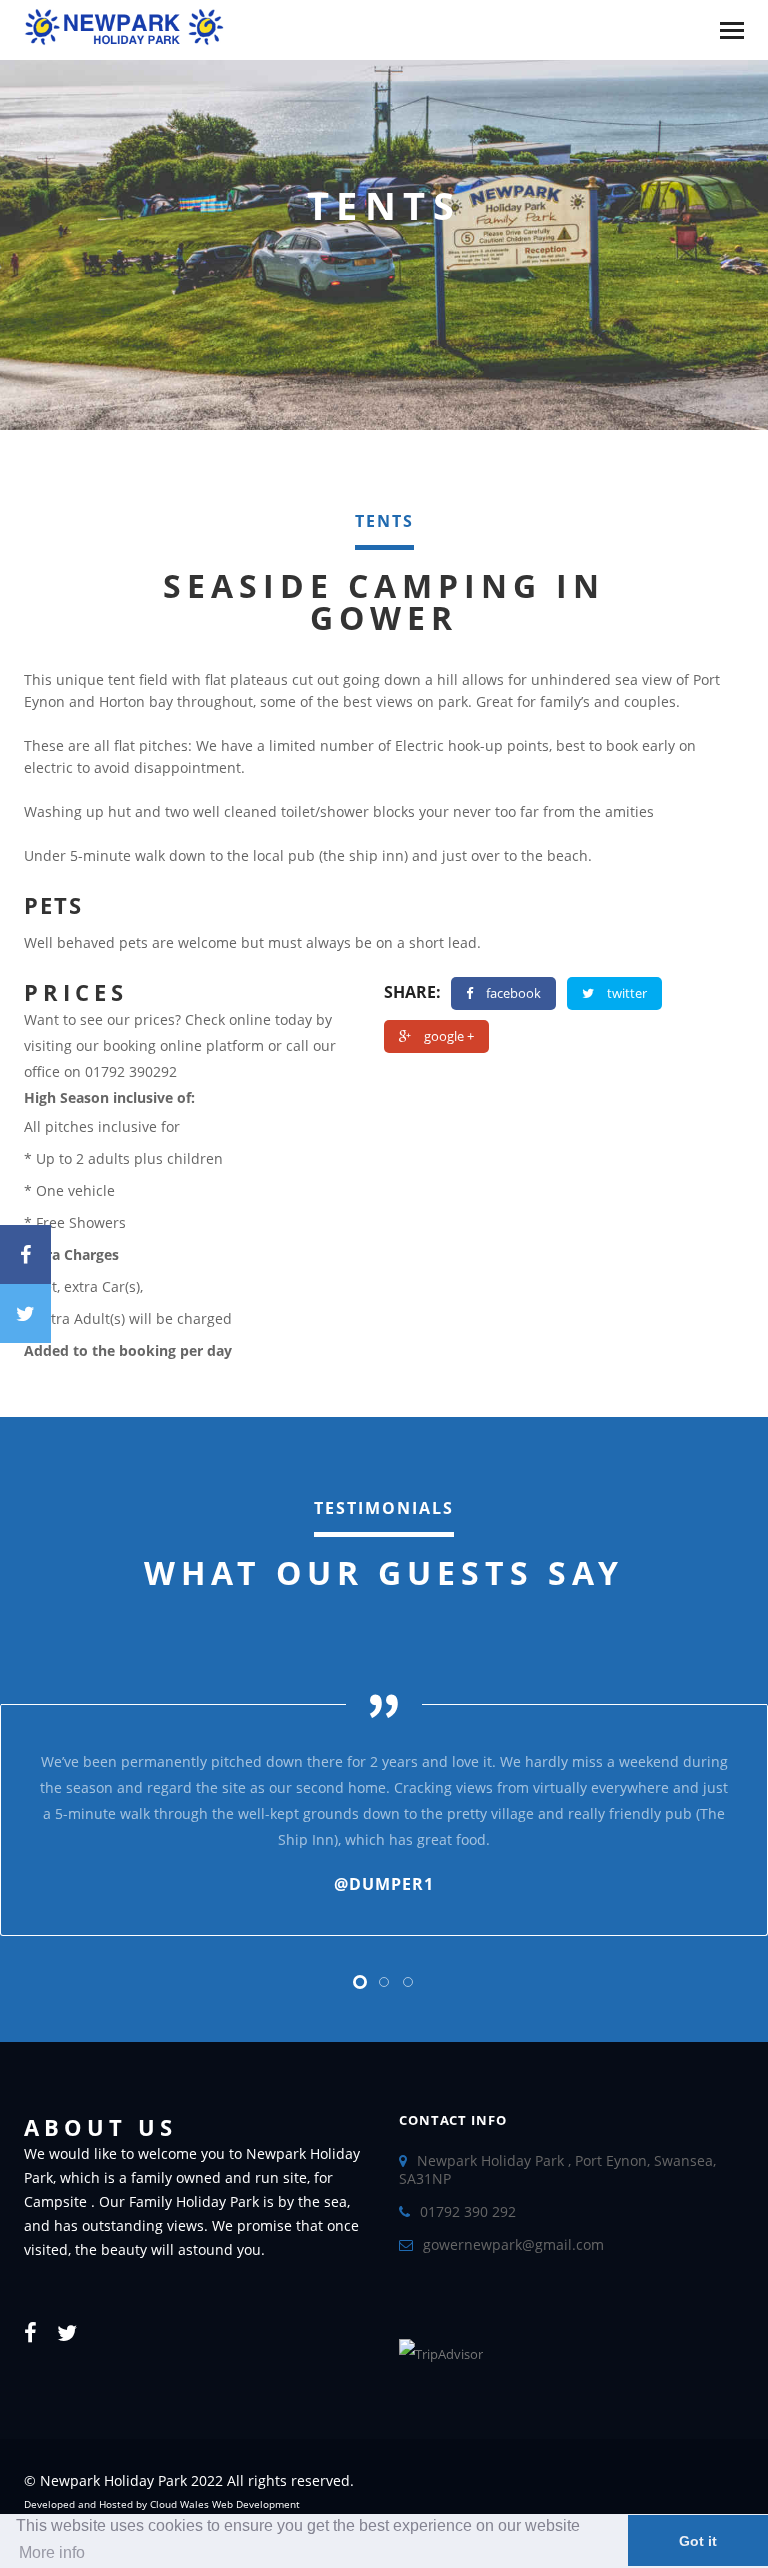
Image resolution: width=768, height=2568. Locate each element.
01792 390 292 (468, 2211)
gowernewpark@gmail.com (513, 2244)
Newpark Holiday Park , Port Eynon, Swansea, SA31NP (557, 2169)
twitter (627, 993)
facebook (513, 993)
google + (449, 1036)
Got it (698, 2541)
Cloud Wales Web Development (225, 2504)
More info (52, 2552)
